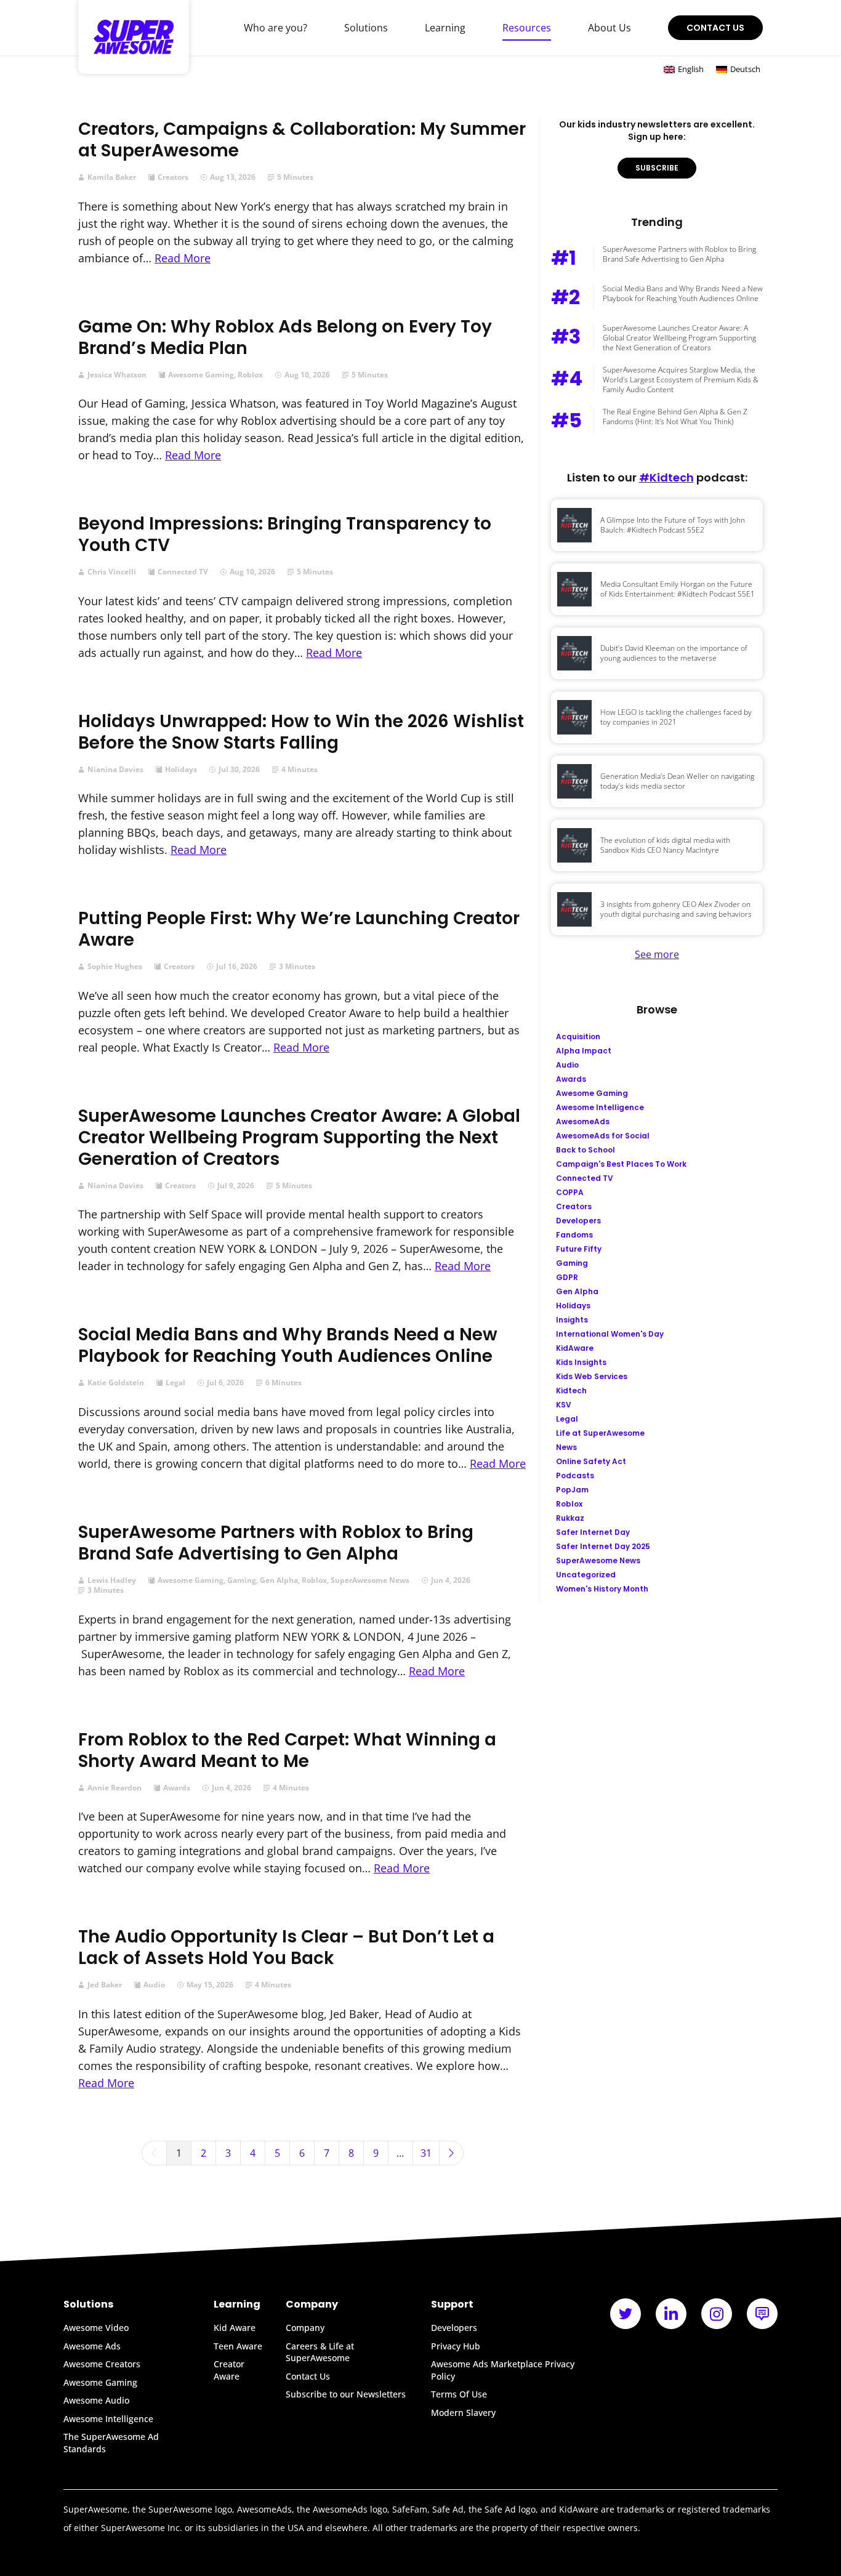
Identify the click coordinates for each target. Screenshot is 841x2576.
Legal (175, 1383)
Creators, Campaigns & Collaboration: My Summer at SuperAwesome (302, 140)
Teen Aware (238, 2346)
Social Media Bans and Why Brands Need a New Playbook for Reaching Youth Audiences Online (288, 1345)
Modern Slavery (463, 2413)
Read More (183, 258)
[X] (626, 2314)
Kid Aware (235, 2328)
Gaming (242, 1580)
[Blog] (762, 2314)
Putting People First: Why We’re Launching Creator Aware (299, 929)
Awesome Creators (102, 2364)
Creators (173, 177)
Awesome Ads (92, 2346)
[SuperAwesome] (134, 37)
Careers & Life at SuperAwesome (320, 2352)
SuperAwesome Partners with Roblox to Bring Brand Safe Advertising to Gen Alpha (276, 1543)
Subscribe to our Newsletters (346, 2394)
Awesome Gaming (201, 375)
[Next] (451, 2153)
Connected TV (183, 572)
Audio (154, 1985)
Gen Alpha (279, 1580)
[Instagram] (717, 2314)
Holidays (181, 770)
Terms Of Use (459, 2394)
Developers (454, 2328)
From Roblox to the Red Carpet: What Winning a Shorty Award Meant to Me (287, 1750)
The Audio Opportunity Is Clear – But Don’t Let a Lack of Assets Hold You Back (286, 1947)
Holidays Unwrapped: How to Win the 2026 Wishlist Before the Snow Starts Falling (301, 732)
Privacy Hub (456, 2346)
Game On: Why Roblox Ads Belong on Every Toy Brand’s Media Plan (285, 337)
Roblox (250, 375)
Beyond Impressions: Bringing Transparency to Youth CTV (285, 534)
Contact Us (715, 28)
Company (305, 2328)
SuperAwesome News (370, 1580)
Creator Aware (229, 2370)
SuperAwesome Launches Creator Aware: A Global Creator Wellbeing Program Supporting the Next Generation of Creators (299, 1137)
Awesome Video (96, 2328)
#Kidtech (666, 477)
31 (426, 2153)
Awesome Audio (96, 2400)
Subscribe (657, 168)
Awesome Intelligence (108, 2419)
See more (657, 954)
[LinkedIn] (671, 2314)
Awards (177, 1788)
